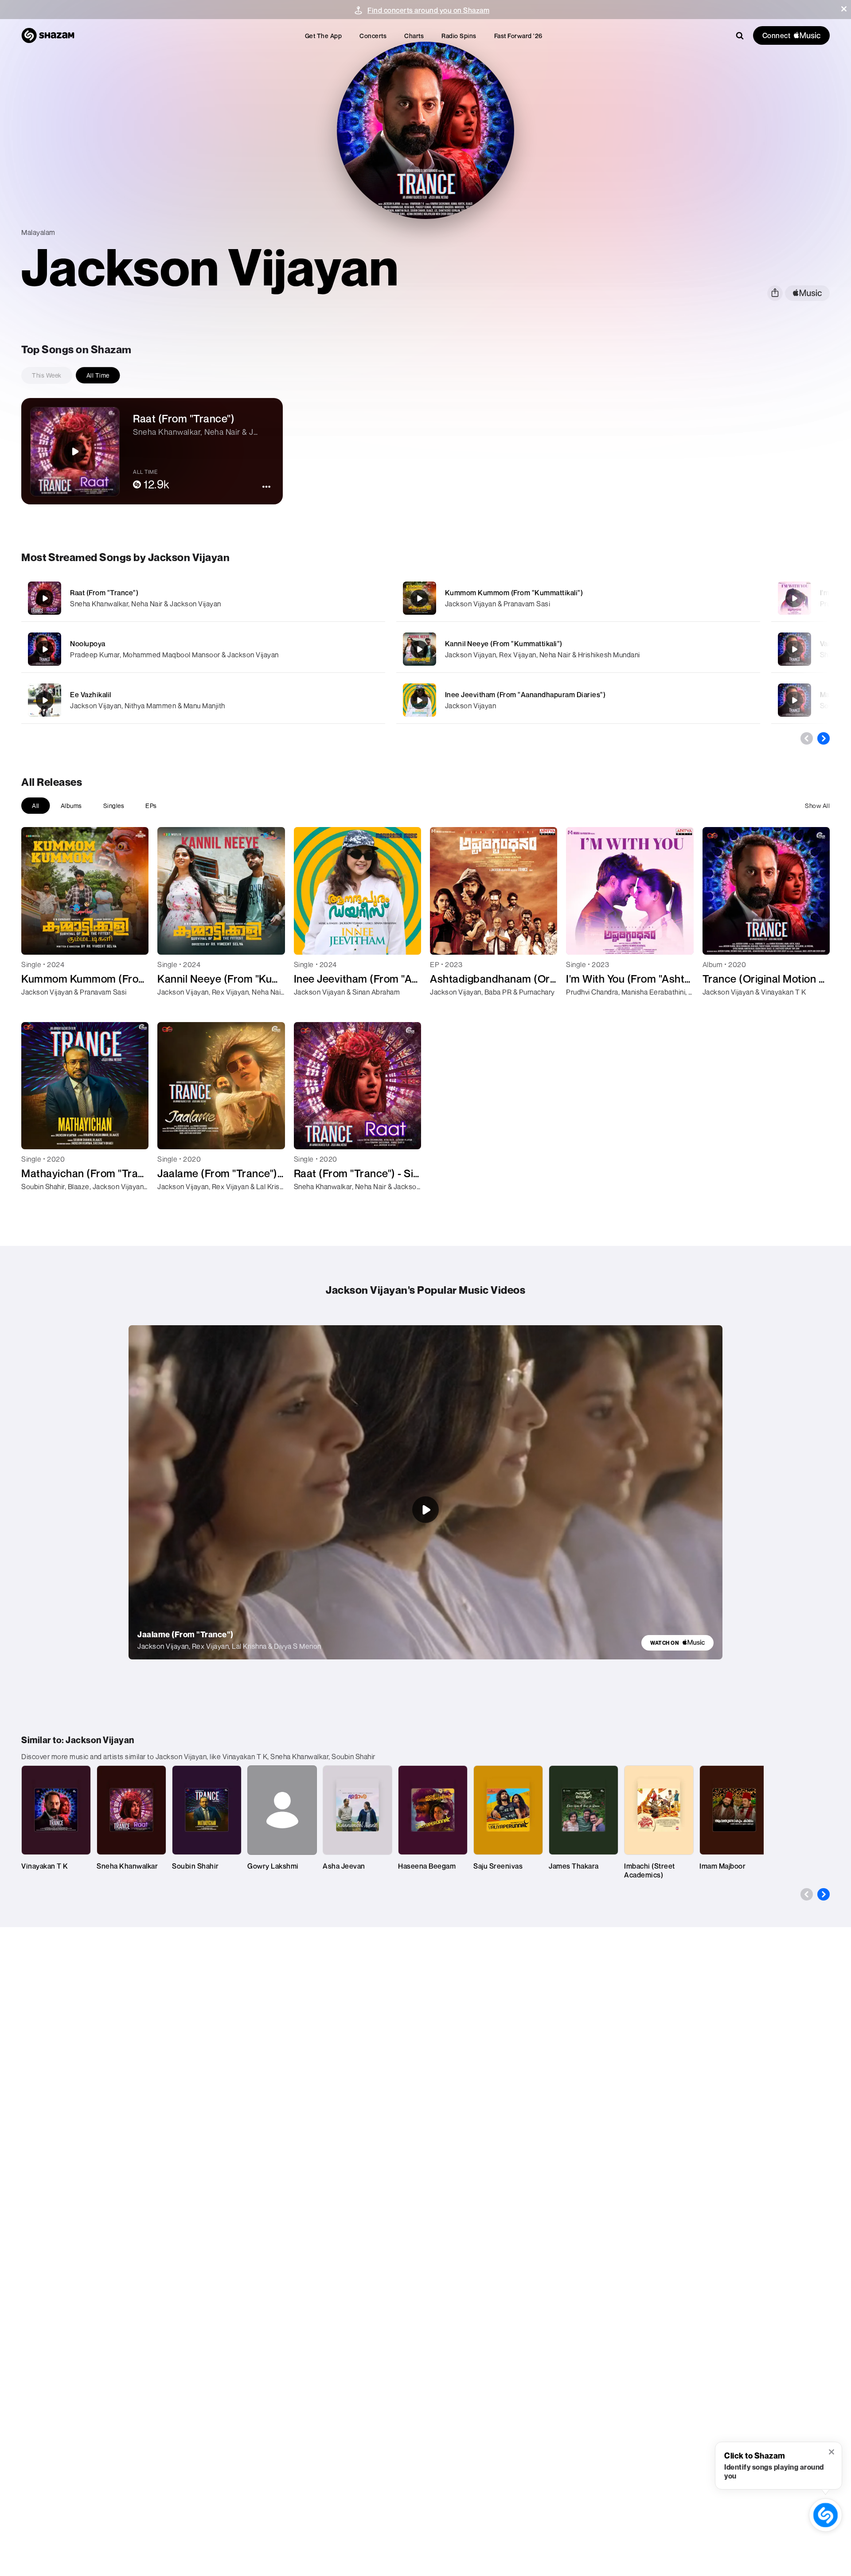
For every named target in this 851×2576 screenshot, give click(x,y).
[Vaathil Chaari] (794, 649)
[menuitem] (324, 36)
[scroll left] (807, 738)
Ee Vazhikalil (91, 695)
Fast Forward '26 (518, 36)
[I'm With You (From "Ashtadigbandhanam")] (794, 598)
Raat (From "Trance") (104, 593)
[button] (844, 9)
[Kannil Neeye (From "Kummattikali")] (578, 649)
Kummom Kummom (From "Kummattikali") (514, 593)
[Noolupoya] (203, 649)
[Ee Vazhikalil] (203, 700)
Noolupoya (88, 644)
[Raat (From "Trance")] (203, 598)
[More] (336, 598)
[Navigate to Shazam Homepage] (48, 35)
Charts (414, 36)
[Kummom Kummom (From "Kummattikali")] (578, 598)
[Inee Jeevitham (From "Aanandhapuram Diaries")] (578, 700)
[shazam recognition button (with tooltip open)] (826, 2515)
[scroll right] (824, 738)
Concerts (373, 36)
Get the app (324, 36)
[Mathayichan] (794, 700)
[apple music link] (807, 293)
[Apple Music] (37, 1008)
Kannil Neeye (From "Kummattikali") (504, 644)
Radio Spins (459, 36)
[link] (677, 1643)
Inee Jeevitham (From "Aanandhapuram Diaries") (525, 695)
